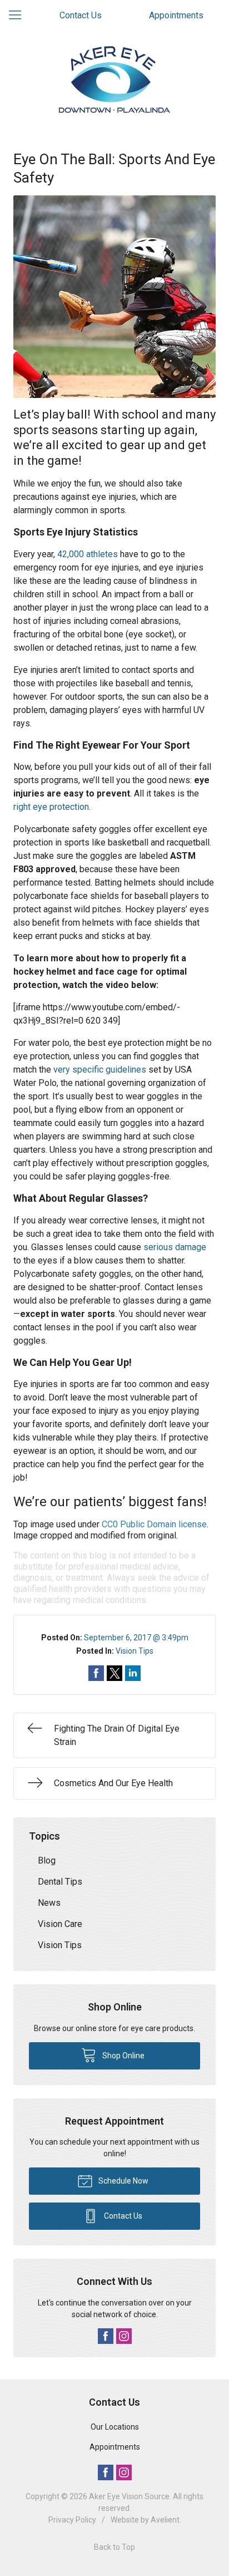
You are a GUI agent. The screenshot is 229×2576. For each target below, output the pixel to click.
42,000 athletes (88, 554)
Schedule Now (123, 2181)
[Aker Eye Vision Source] (114, 80)
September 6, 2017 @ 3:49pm (136, 1638)
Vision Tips (135, 1651)
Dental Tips (60, 1882)
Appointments (176, 15)
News (49, 1903)
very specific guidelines (100, 1070)
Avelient (165, 2520)
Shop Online (123, 2056)
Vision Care (60, 1924)
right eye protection (51, 807)
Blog (47, 1860)
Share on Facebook (96, 1673)
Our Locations (115, 2427)
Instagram (124, 2336)
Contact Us (81, 15)
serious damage (175, 1247)
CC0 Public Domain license (154, 1524)
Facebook (106, 2336)
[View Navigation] (19, 16)
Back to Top (114, 2547)
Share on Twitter (114, 1673)
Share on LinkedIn (133, 1673)
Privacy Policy (72, 2520)
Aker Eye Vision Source (129, 2496)
